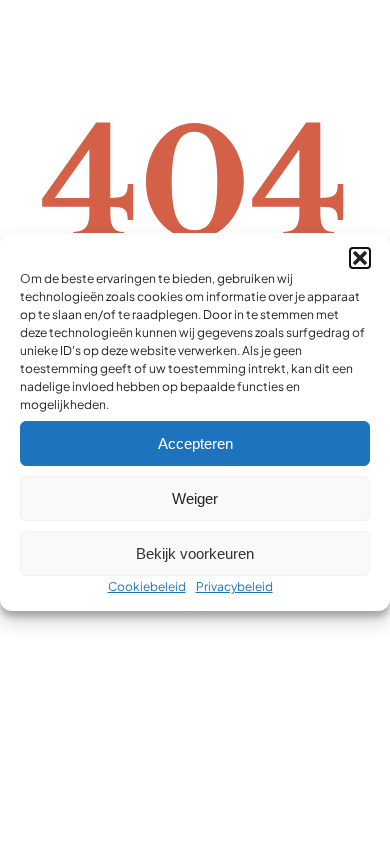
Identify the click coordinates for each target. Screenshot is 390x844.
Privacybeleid (234, 586)
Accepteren (195, 443)
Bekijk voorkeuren (195, 553)
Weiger (195, 498)
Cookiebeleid (147, 586)
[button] (360, 258)
